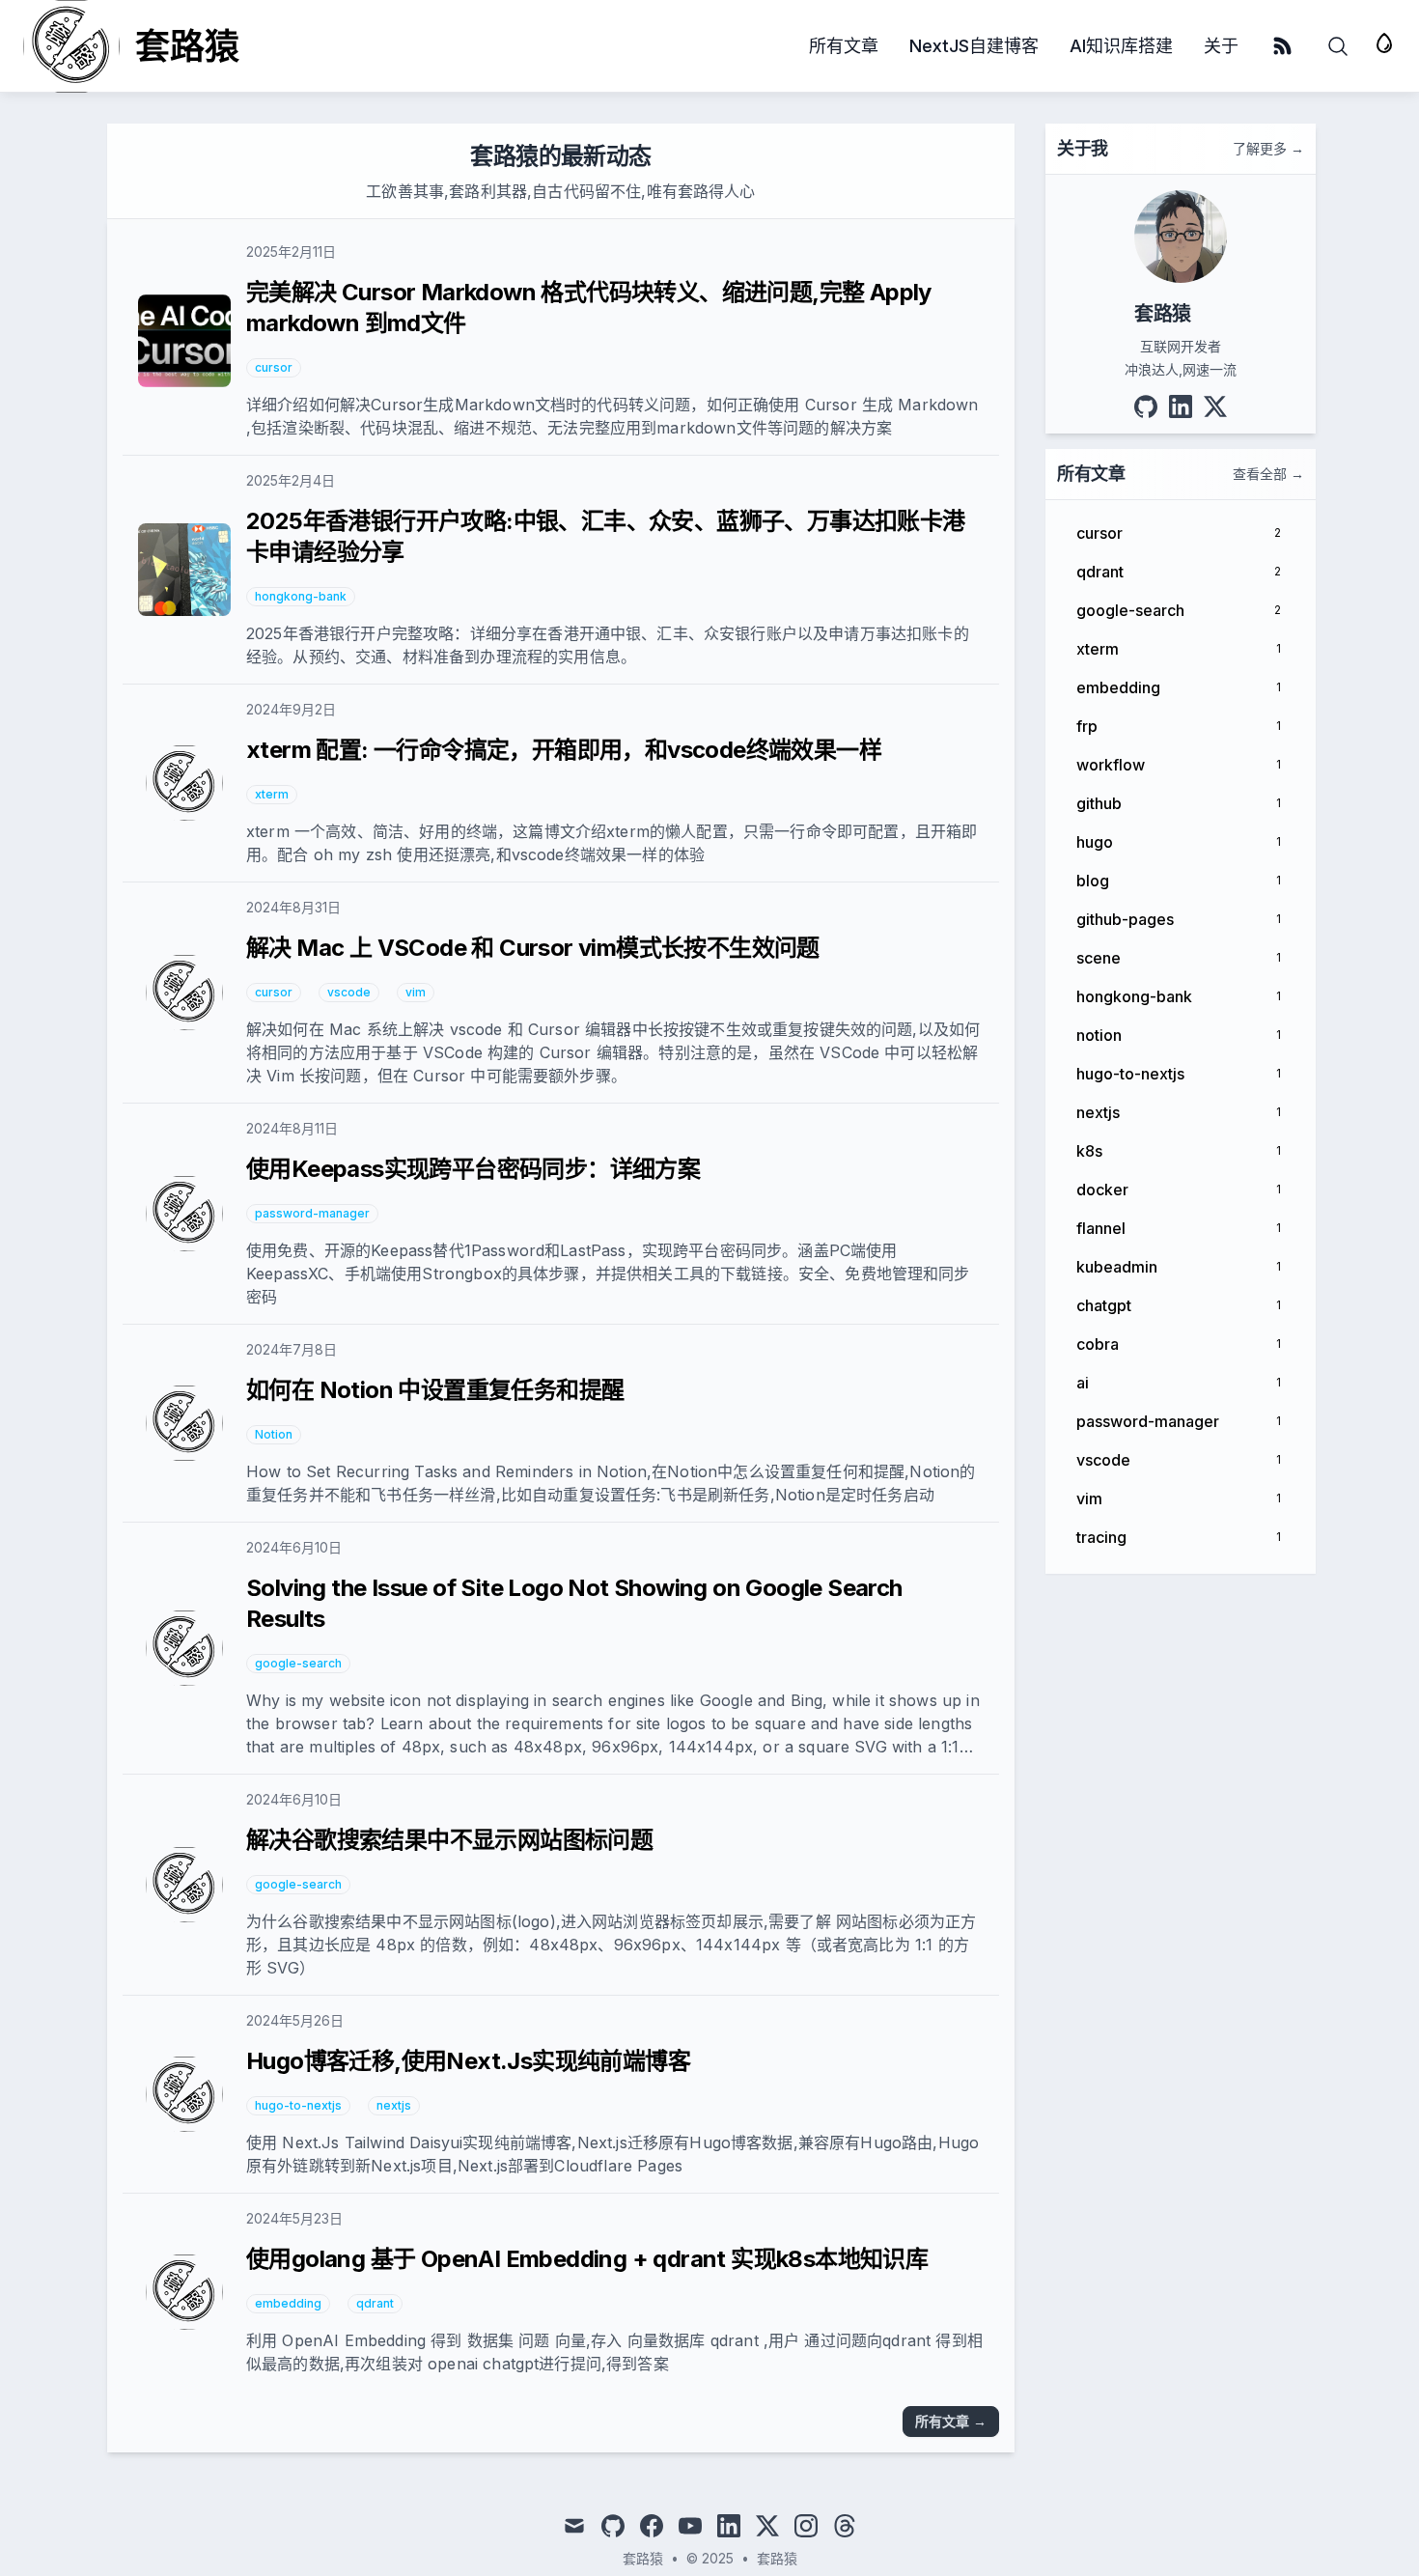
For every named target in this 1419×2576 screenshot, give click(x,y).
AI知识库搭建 (1121, 46)
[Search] (1338, 46)
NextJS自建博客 (974, 46)
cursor (274, 367)
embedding (288, 2303)
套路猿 (777, 2558)
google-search (298, 1663)
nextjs (394, 2105)
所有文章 (844, 46)
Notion (274, 1434)
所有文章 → (951, 2421)
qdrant (375, 2303)
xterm (272, 794)
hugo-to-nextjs (298, 2105)
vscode (349, 992)
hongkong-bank (301, 596)
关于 (1221, 46)
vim (416, 992)
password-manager (312, 1213)
